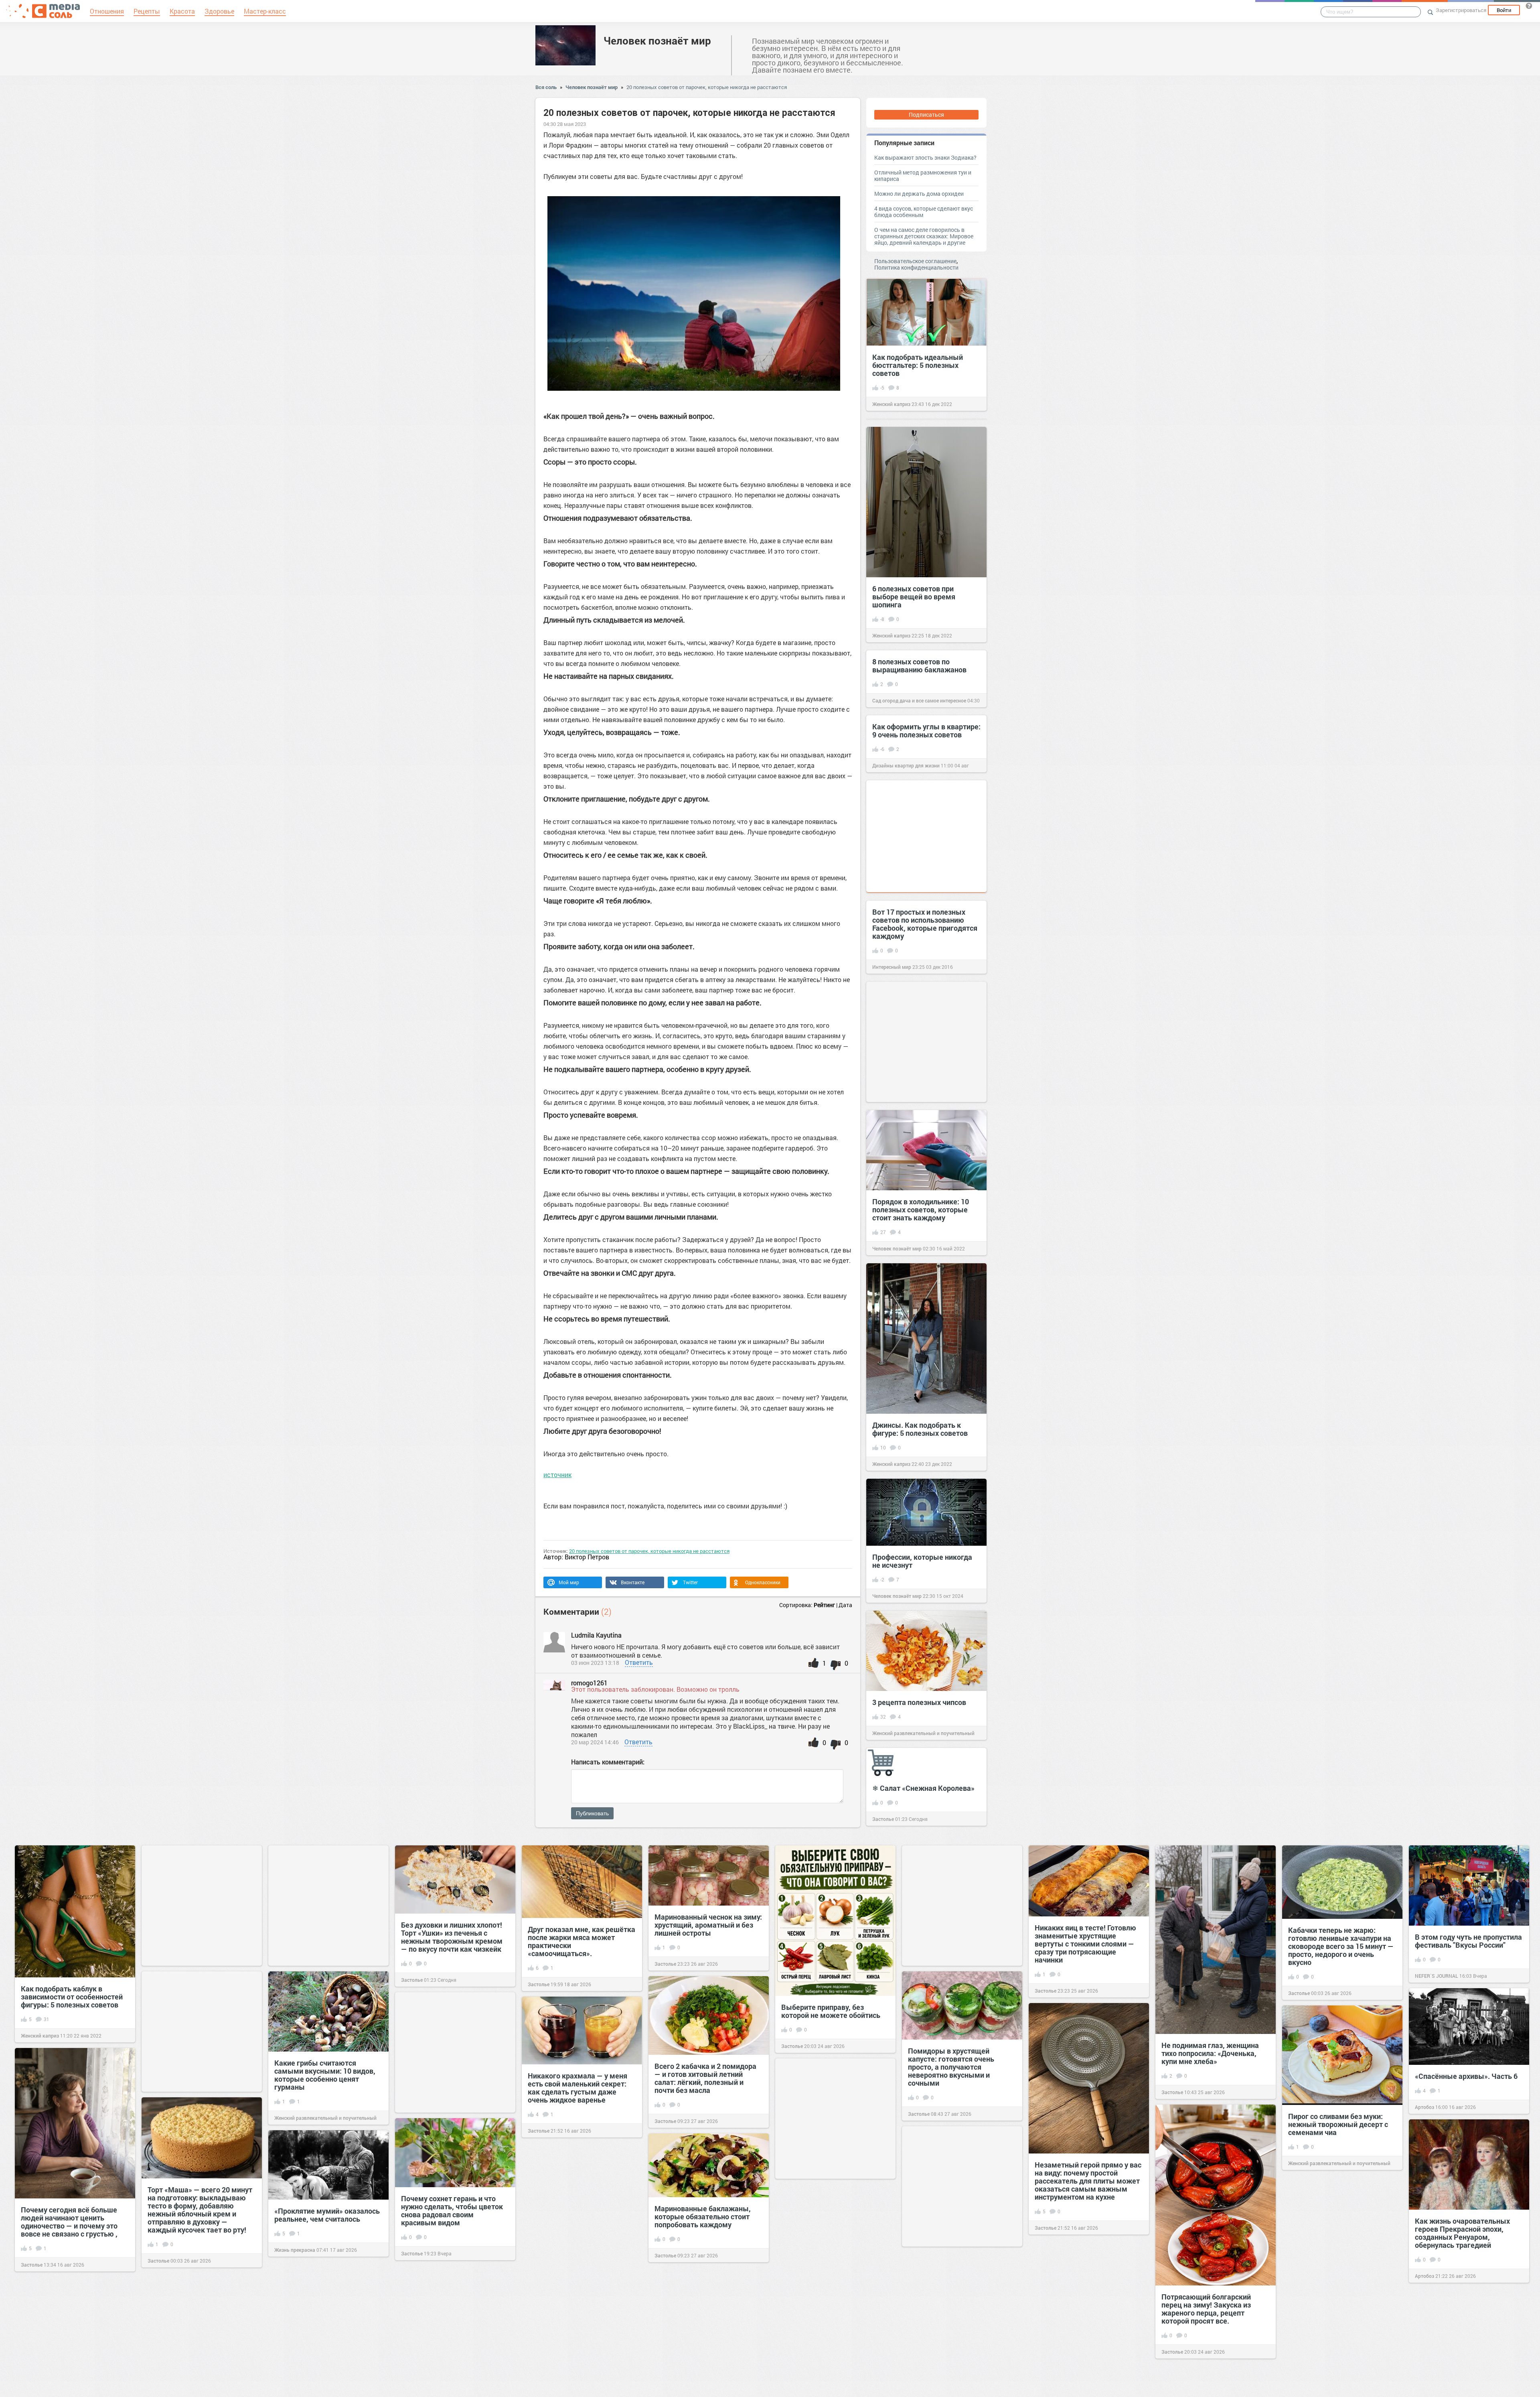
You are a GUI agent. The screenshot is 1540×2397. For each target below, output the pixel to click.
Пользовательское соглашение (915, 261)
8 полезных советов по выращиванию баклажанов (919, 666)
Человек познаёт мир (657, 41)
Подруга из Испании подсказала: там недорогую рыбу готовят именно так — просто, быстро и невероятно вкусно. (1084, 2338)
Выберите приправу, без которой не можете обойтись (831, 2011)
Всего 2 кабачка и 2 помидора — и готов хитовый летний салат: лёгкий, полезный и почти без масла (705, 2078)
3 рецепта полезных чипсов (919, 1702)
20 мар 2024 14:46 (595, 1742)
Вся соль (546, 87)
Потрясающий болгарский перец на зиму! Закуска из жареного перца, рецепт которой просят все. (1206, 2309)
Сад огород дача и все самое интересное (919, 700)
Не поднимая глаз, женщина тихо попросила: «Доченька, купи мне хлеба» (1210, 2053)
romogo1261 (589, 1683)
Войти (1504, 10)
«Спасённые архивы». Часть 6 (1466, 2076)
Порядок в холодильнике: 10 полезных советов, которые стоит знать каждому (921, 1210)
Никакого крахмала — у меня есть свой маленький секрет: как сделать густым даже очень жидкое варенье (577, 2088)
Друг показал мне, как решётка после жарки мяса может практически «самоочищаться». (582, 1941)
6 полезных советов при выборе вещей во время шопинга (914, 597)
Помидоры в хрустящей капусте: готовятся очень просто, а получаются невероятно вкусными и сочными (951, 2067)
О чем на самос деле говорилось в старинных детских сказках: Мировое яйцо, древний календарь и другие (924, 236)
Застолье (883, 1819)
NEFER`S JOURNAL (1437, 1976)
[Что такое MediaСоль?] (1529, 6)
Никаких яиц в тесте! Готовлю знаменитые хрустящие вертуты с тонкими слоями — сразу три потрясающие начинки (1085, 1944)
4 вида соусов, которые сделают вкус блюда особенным (924, 212)
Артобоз (1424, 2107)
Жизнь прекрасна (295, 2250)
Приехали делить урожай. (572, 2305)
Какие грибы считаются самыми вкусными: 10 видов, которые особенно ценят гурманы (325, 2075)
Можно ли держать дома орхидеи (919, 194)
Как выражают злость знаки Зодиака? (925, 157)
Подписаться (926, 115)
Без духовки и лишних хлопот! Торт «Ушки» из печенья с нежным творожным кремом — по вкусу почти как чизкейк (452, 1937)
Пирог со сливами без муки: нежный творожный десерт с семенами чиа (1338, 2124)
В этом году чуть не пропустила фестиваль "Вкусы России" (1468, 1941)
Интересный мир (892, 967)
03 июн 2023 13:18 (595, 1663)
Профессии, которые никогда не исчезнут (922, 1561)
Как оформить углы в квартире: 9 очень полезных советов (926, 731)
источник (557, 1475)
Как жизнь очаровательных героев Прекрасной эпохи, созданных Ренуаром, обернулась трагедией (1462, 2233)
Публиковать (592, 1813)
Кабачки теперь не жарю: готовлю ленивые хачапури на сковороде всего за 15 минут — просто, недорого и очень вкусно (1341, 1946)
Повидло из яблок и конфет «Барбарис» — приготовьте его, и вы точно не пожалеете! (1341, 2260)
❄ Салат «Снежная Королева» (923, 1788)
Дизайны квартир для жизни (906, 765)
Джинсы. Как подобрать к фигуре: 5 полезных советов (920, 1429)
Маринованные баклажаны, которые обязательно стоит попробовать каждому (703, 2216)
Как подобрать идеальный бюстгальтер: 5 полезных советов (918, 365)
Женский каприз (891, 404)
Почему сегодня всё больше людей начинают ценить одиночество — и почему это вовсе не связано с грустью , (69, 2222)
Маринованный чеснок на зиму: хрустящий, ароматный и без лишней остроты (708, 1925)
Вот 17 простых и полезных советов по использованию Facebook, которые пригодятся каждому (925, 924)
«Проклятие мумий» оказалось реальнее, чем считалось (327, 2215)
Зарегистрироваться (1461, 10)
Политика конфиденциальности (916, 267)
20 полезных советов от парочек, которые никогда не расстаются (707, 87)
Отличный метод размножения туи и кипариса (923, 176)
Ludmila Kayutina (596, 1635)
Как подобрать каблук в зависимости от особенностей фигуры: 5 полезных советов (72, 1997)
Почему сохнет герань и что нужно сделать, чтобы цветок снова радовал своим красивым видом (452, 2210)
